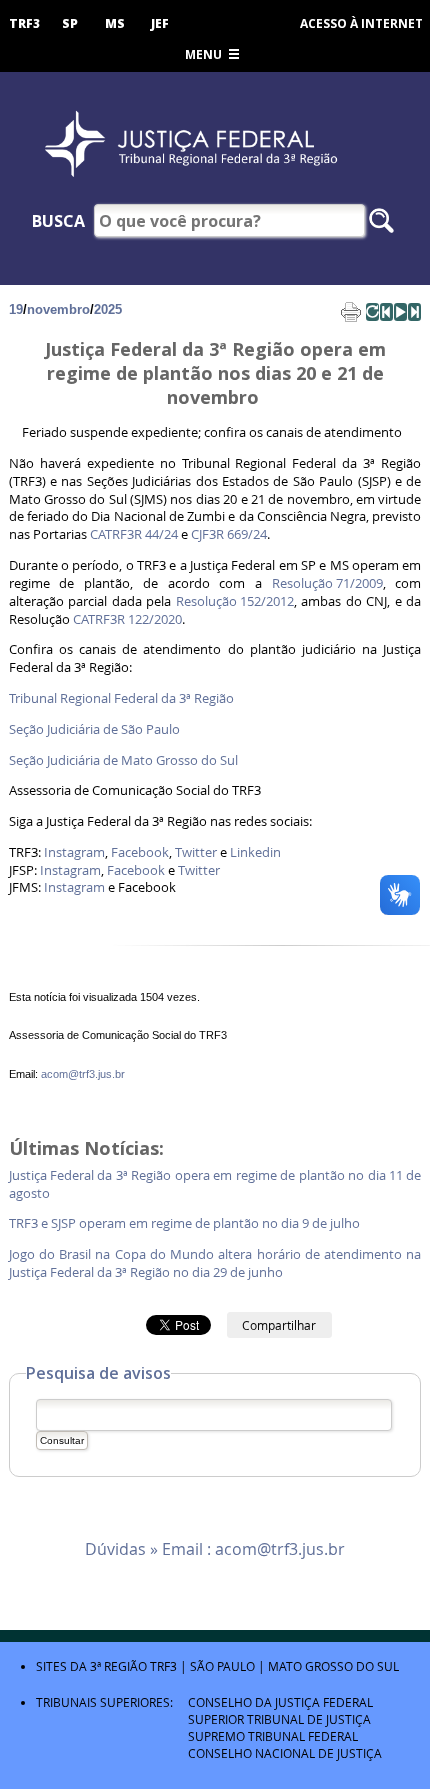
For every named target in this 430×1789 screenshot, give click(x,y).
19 (16, 309)
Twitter (196, 852)
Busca (58, 221)
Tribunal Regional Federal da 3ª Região (121, 698)
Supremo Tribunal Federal (273, 1736)
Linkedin (255, 852)
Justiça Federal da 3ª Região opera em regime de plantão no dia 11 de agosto (215, 1184)
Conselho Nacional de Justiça (285, 1753)
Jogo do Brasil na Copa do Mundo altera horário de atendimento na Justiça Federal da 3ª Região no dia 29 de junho (215, 1263)
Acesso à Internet (361, 23)
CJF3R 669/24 (229, 534)
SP (70, 23)
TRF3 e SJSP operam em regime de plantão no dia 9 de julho (187, 1223)
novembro (58, 309)
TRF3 (24, 23)
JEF (160, 23)
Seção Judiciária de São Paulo (94, 729)
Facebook (140, 852)
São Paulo (222, 1666)
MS (115, 23)
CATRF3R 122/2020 (127, 619)
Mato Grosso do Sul (333, 1666)
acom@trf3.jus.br (83, 1074)
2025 (108, 309)
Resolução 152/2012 (235, 601)
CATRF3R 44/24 (134, 534)
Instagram (74, 852)
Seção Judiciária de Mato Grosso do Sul (123, 760)
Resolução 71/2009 (327, 583)
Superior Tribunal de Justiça (279, 1719)
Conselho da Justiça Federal (280, 1702)
